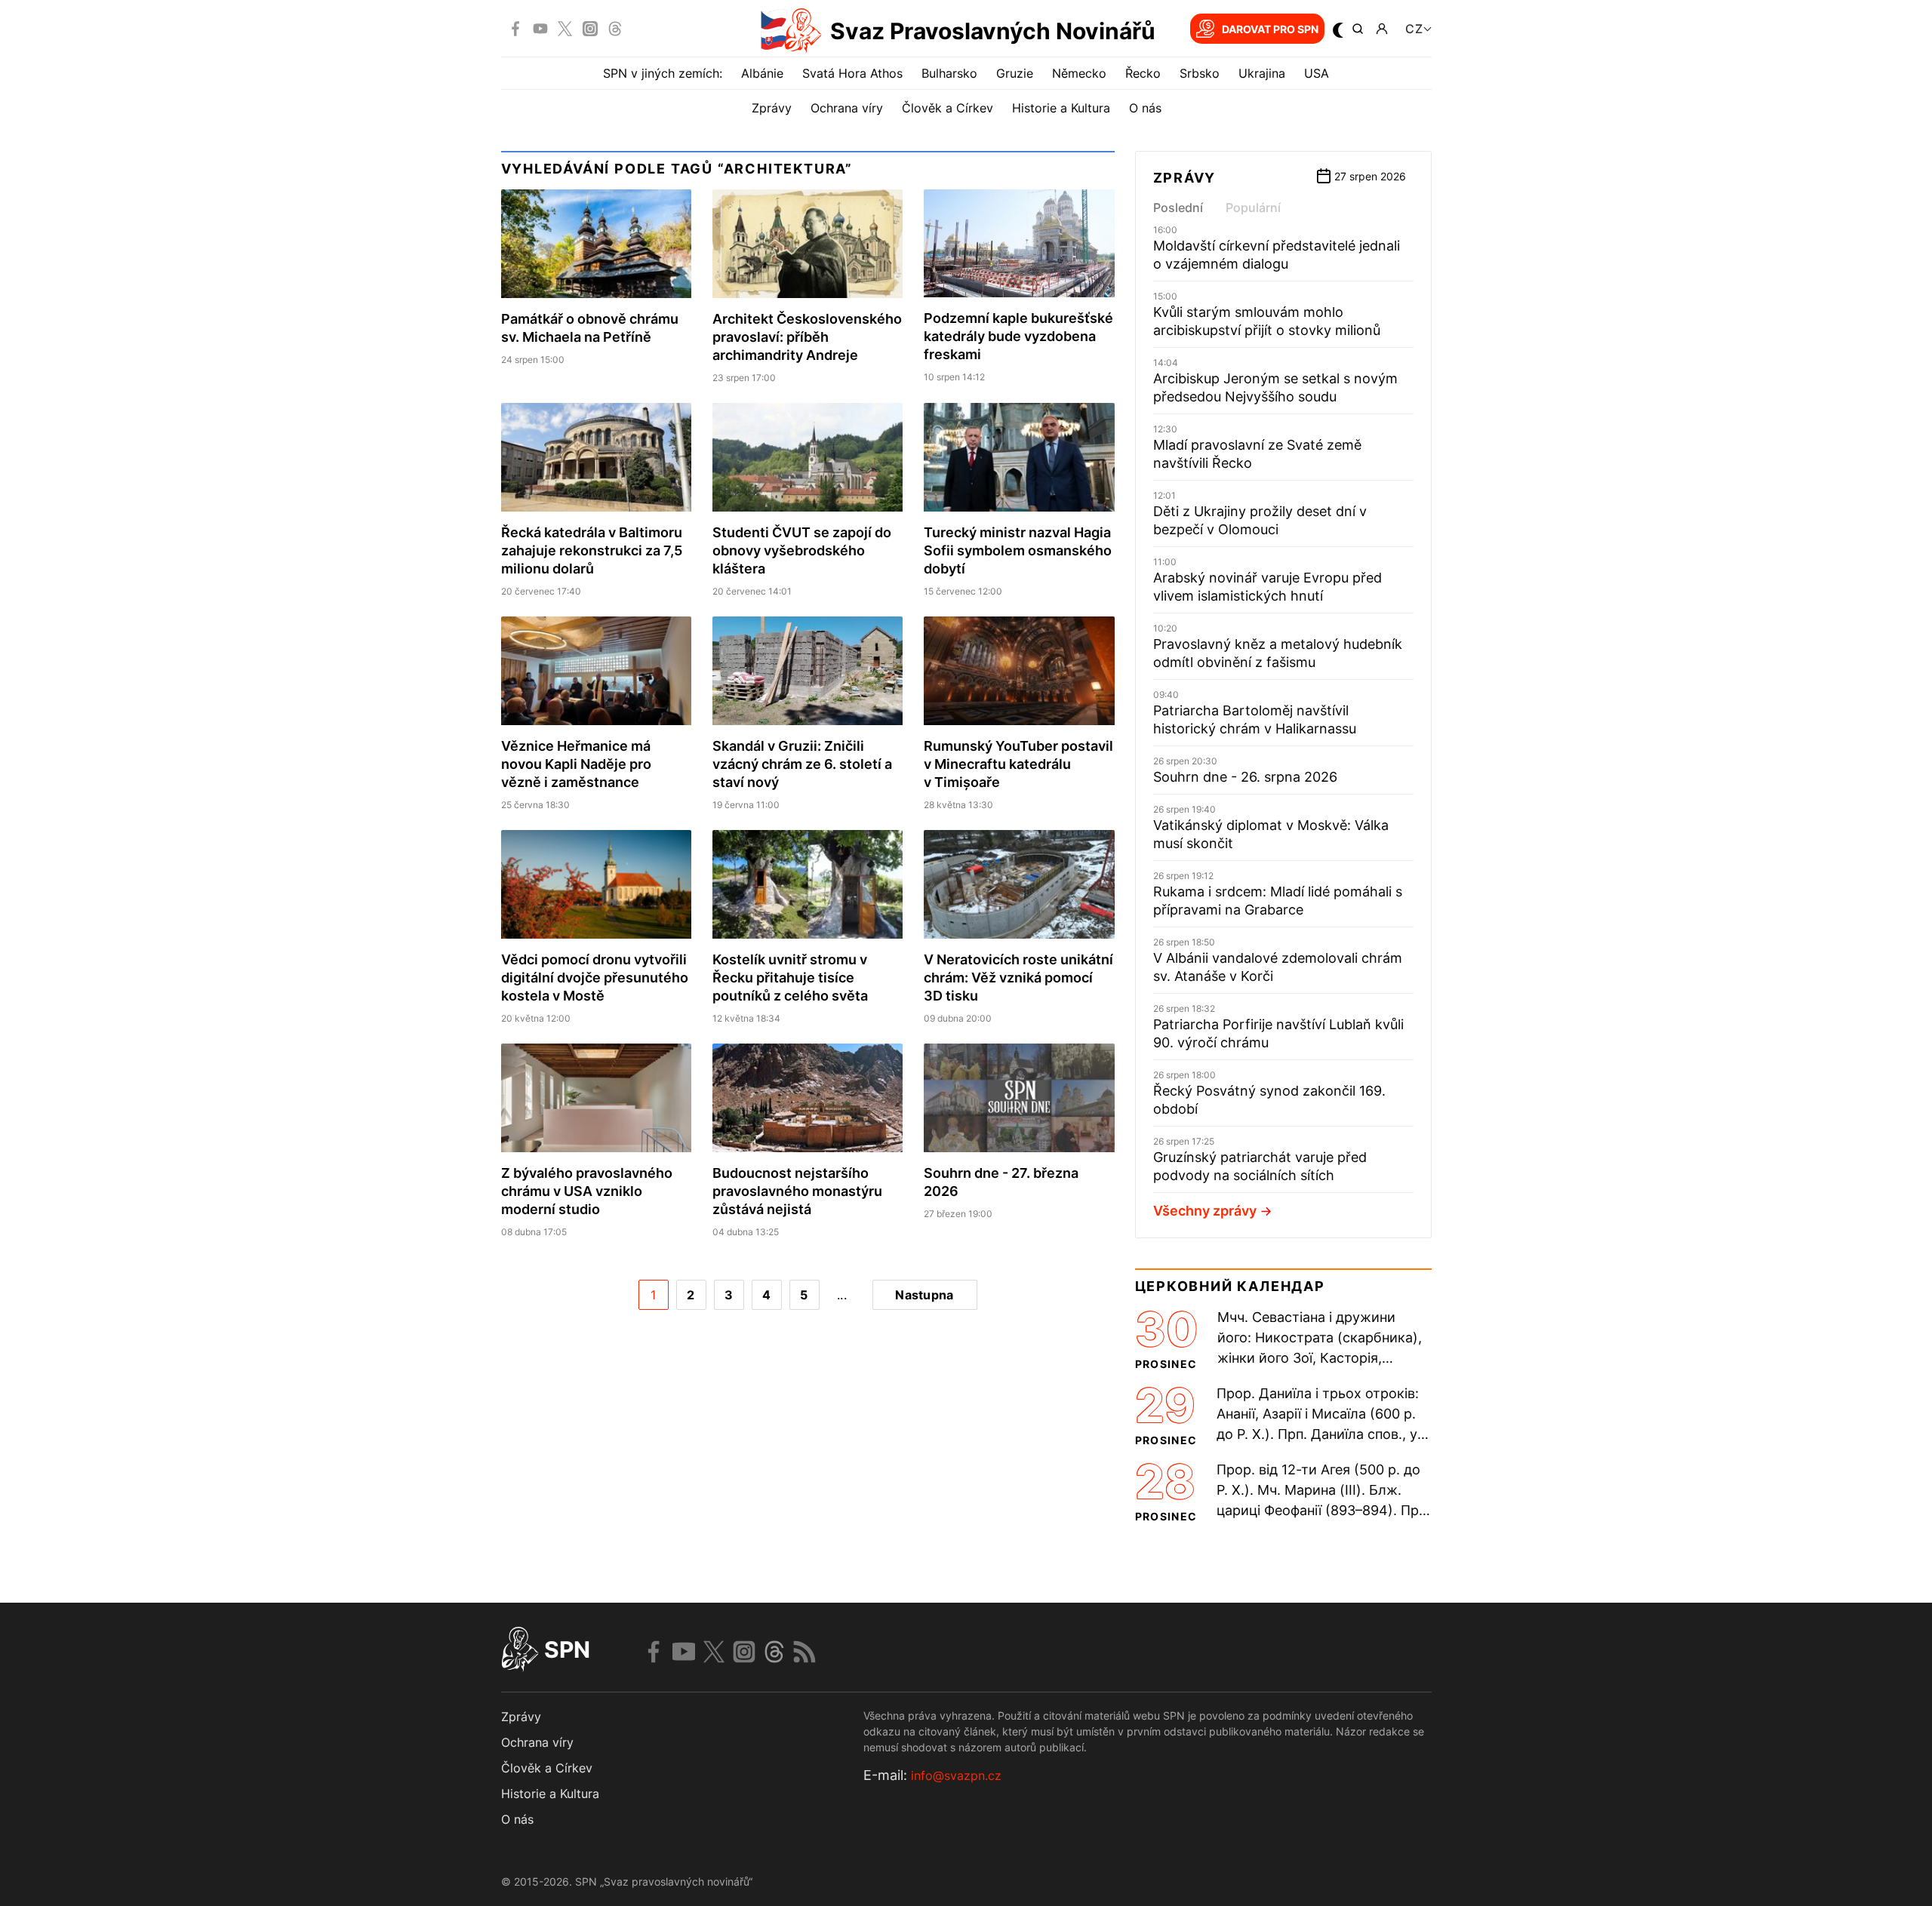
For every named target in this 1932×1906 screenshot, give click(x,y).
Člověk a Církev (948, 108)
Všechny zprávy (1205, 1211)
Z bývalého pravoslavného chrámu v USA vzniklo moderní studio (587, 1191)
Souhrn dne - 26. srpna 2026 (1245, 777)
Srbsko (1200, 73)
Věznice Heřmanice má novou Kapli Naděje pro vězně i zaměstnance (576, 764)
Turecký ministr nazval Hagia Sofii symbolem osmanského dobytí (1018, 550)
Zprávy (772, 108)
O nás (1145, 108)
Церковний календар (1230, 1286)
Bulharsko (949, 73)
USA (1317, 73)
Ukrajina (1262, 73)
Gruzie (1015, 73)
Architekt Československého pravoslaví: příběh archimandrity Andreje (807, 337)
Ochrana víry (847, 108)
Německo (1079, 73)
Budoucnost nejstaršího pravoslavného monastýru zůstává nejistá (797, 1191)
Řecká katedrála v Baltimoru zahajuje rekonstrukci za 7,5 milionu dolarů (592, 550)
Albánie (762, 73)
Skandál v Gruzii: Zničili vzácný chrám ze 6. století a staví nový (802, 764)
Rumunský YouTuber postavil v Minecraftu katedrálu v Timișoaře (1018, 764)
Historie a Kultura (1061, 108)
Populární (1253, 208)
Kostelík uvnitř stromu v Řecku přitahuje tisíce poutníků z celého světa (790, 978)
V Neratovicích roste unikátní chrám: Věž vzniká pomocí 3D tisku (1018, 978)
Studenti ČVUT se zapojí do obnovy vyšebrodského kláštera (802, 550)
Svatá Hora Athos (852, 73)
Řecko (1143, 73)
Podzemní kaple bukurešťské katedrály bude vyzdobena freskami (1018, 336)
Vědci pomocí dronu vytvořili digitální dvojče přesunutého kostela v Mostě (595, 978)
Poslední (1178, 208)
